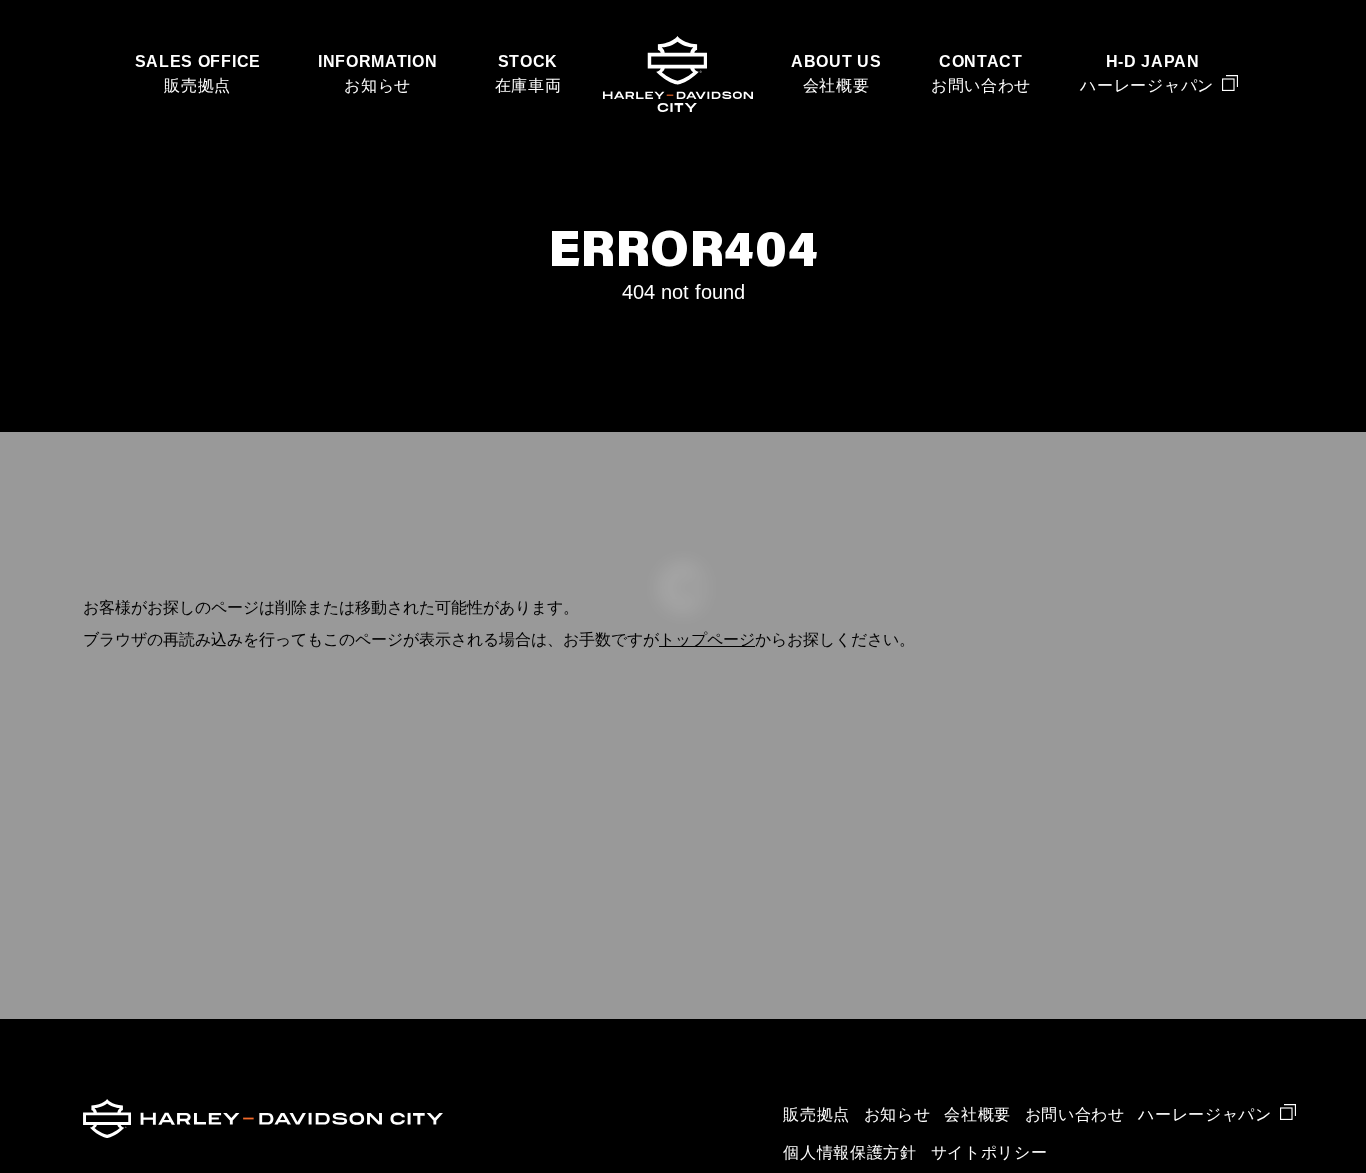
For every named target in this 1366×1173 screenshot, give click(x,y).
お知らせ (377, 85)
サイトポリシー (989, 1152)
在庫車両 (528, 85)
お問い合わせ (981, 85)
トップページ (707, 639)
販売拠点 (197, 85)
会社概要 (836, 85)
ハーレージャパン (1146, 85)
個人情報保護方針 (849, 1152)
